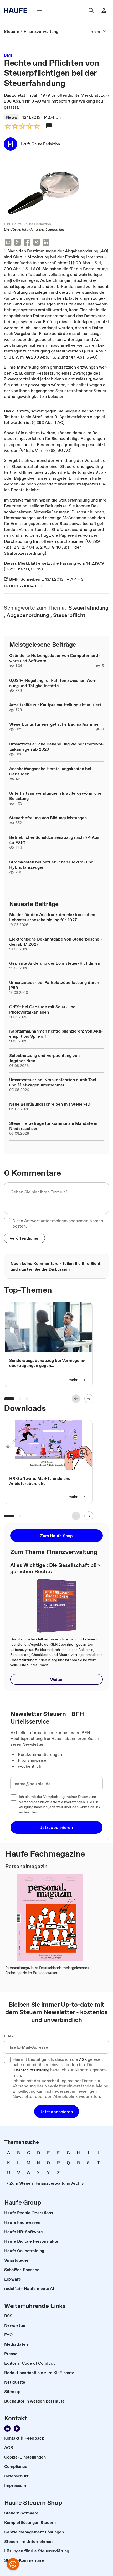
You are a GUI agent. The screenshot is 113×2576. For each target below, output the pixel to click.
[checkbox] (7, 1221)
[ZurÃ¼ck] (76, 1399)
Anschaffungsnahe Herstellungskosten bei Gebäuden (50, 771)
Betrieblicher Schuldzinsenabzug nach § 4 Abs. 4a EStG (55, 840)
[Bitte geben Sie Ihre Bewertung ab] (37, 126)
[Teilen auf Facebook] (27, 243)
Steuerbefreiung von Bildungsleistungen (48, 818)
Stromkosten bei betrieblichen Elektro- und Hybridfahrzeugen (51, 865)
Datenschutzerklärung (31, 2070)
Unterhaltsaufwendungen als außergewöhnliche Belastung (55, 796)
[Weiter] (89, 1399)
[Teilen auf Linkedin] (46, 243)
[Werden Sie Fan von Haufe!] (17, 2429)
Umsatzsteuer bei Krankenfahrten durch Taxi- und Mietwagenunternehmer (53, 1082)
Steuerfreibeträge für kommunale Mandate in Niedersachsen (53, 1126)
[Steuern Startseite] (17, 11)
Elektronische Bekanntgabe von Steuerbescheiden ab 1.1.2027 (56, 942)
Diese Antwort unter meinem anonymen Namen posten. (58, 1223)
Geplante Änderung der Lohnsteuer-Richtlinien (55, 963)
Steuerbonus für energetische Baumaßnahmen (54, 724)
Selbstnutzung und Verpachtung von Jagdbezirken (44, 1058)
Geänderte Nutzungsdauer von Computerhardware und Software (55, 658)
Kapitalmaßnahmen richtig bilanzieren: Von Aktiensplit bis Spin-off (56, 1034)
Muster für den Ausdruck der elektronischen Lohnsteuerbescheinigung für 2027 (52, 917)
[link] (12, 31)
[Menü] (40, 11)
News (12, 117)
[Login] (104, 11)
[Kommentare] (49, 126)
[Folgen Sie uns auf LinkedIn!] (7, 2429)
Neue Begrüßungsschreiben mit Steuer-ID (50, 1104)
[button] (24, 1238)
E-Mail (10, 2036)
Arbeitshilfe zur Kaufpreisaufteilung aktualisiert (55, 705)
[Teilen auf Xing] (37, 243)
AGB (83, 2060)
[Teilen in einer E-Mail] (8, 243)
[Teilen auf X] (18, 243)
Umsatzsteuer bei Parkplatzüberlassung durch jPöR (54, 985)
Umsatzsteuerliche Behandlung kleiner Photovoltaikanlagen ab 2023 (56, 747)
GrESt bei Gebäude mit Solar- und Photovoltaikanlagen (42, 1009)
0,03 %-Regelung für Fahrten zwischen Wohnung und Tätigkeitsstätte (53, 683)
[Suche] (91, 11)
